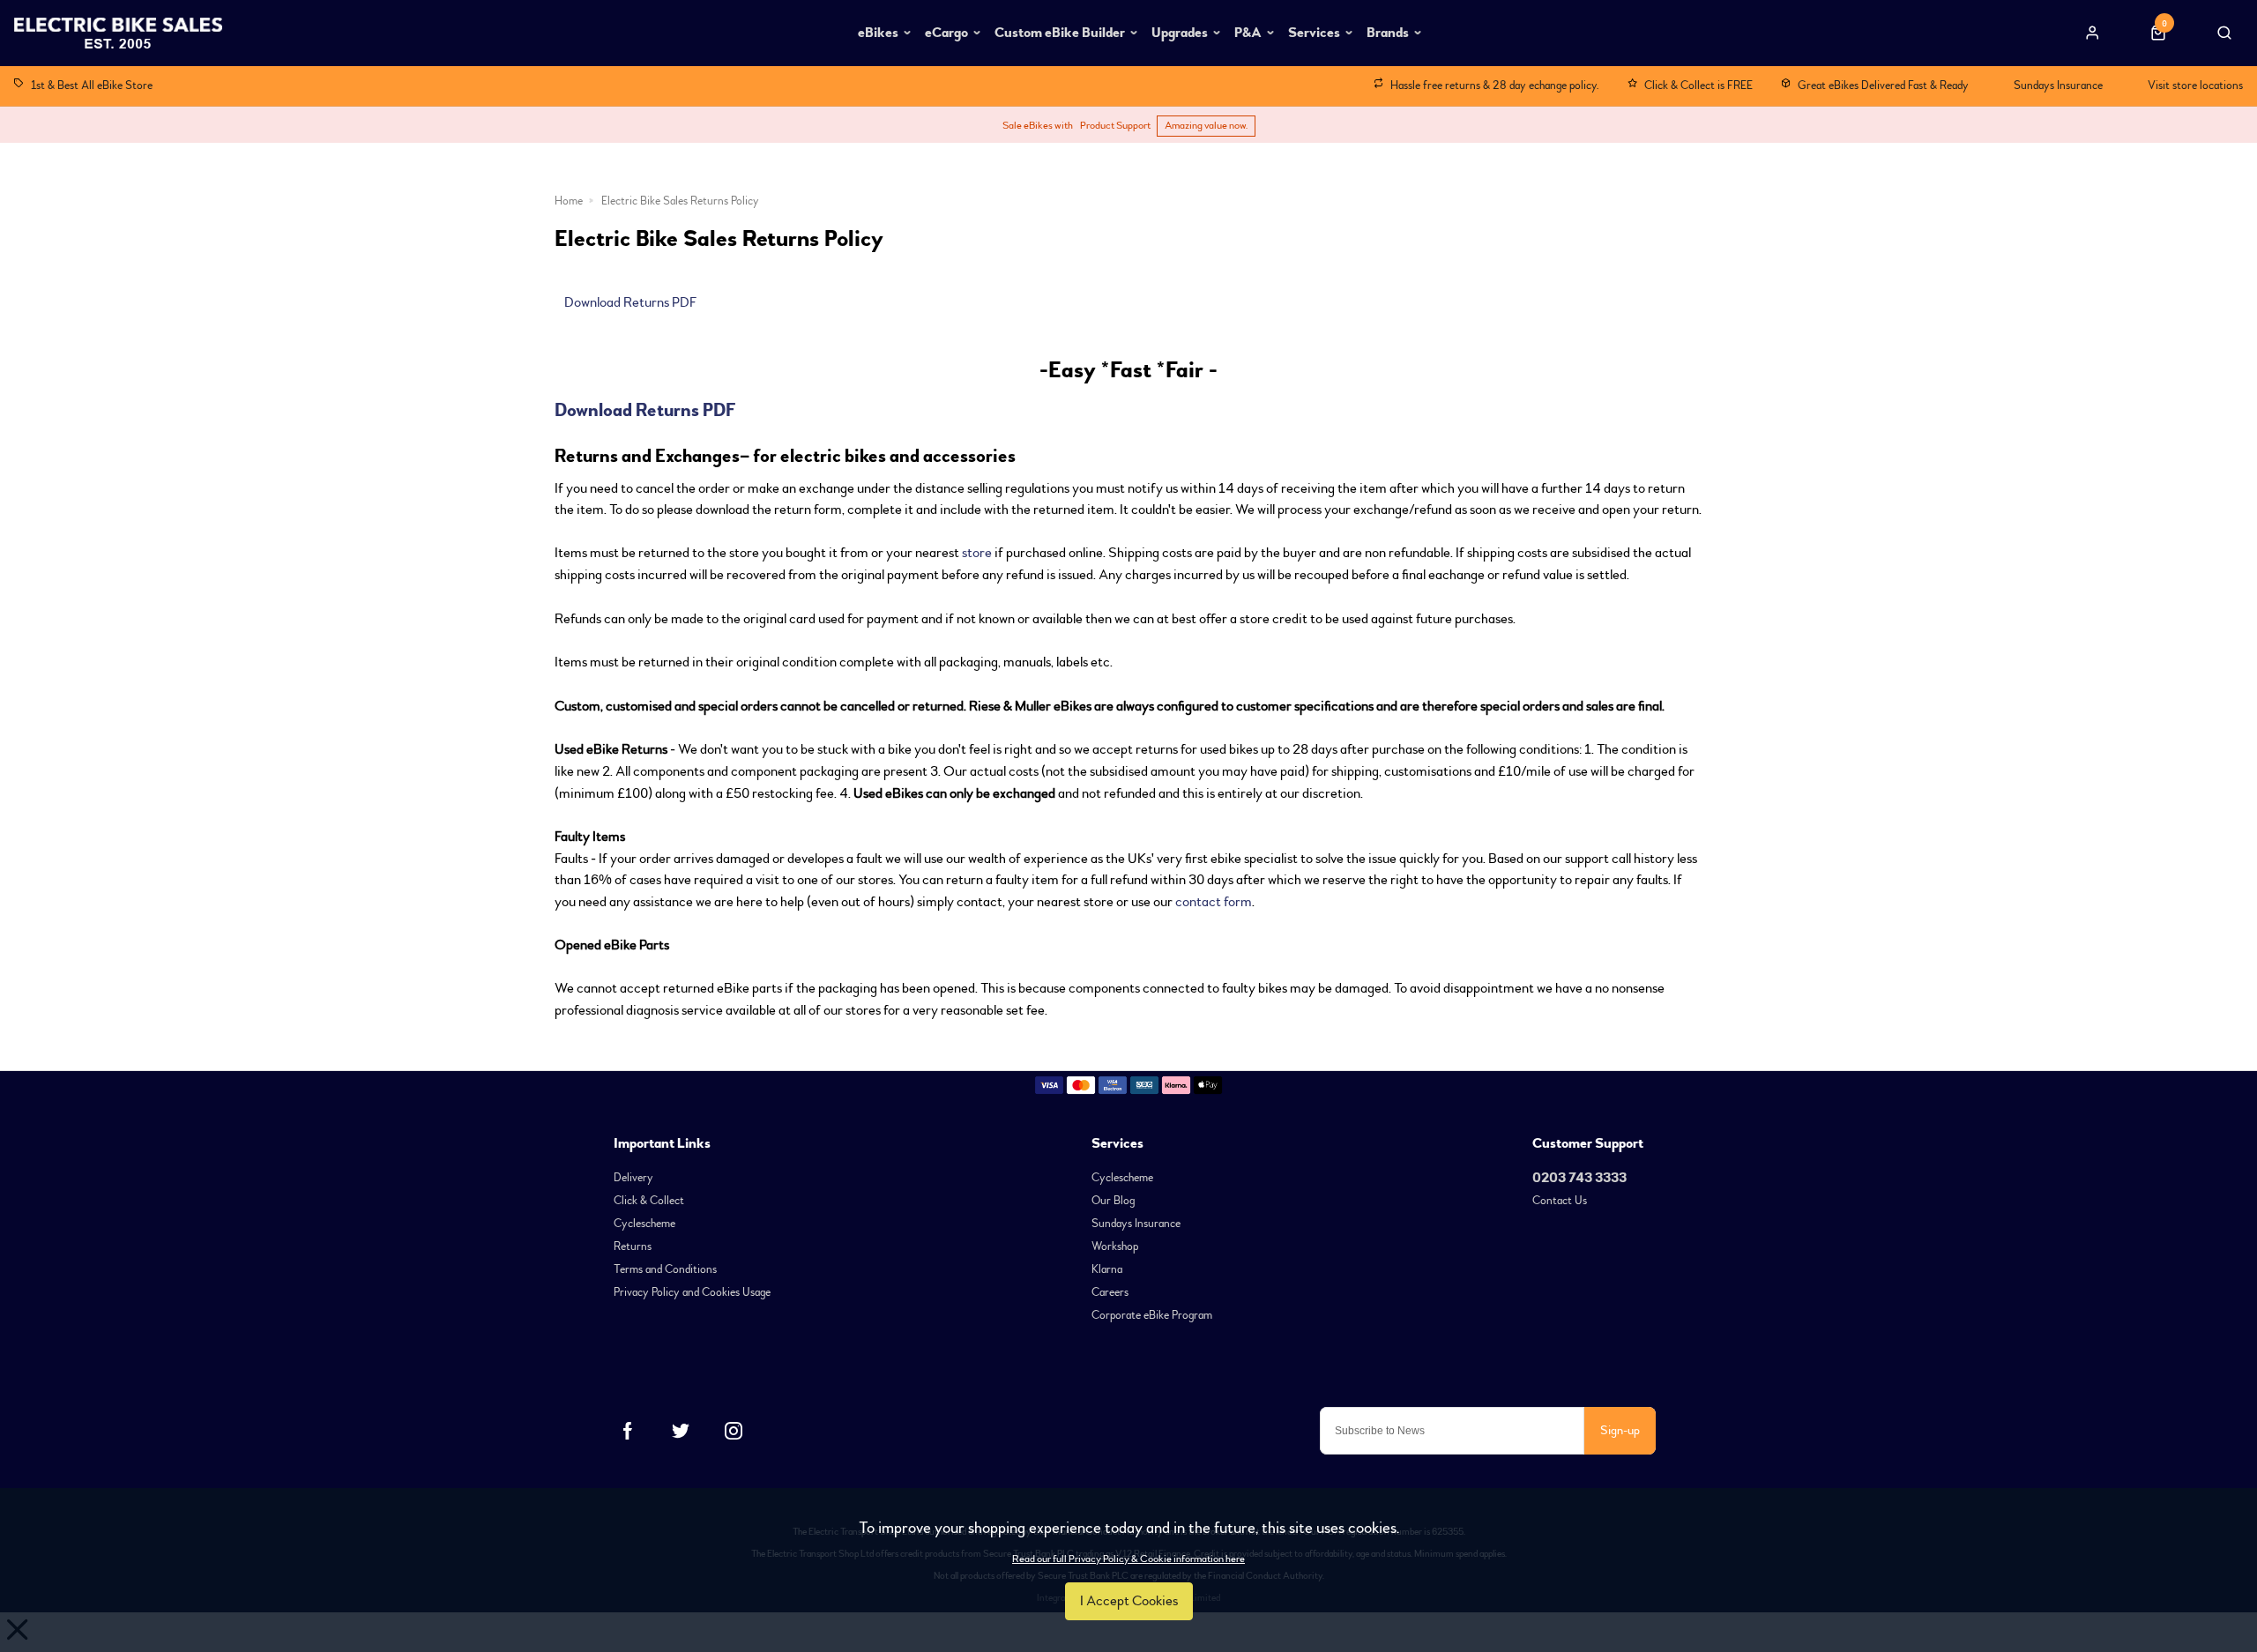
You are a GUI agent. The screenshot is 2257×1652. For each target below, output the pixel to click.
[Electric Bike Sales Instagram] (734, 1431)
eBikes (878, 33)
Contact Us (1560, 1201)
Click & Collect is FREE (1698, 85)
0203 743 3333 (1579, 1178)
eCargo (946, 33)
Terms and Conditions (665, 1269)
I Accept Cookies (1129, 1601)
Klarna (1107, 1269)
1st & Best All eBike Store (92, 85)
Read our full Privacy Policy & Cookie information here (1128, 1559)
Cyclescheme (644, 1224)
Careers (1110, 1292)
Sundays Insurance (2058, 85)
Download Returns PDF (630, 302)
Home (569, 201)
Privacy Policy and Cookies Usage (692, 1292)
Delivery (633, 1178)
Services (1314, 33)
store (977, 553)
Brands (1388, 33)
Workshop (1115, 1246)
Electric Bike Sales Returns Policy (680, 201)
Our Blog (1113, 1201)
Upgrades (1180, 33)
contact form (1214, 902)
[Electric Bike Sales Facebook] (628, 1431)
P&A (1248, 33)
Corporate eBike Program (1152, 1315)
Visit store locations (2195, 85)
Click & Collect (649, 1201)
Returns (633, 1246)
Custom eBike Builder (1060, 33)
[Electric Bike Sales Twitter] (681, 1431)
